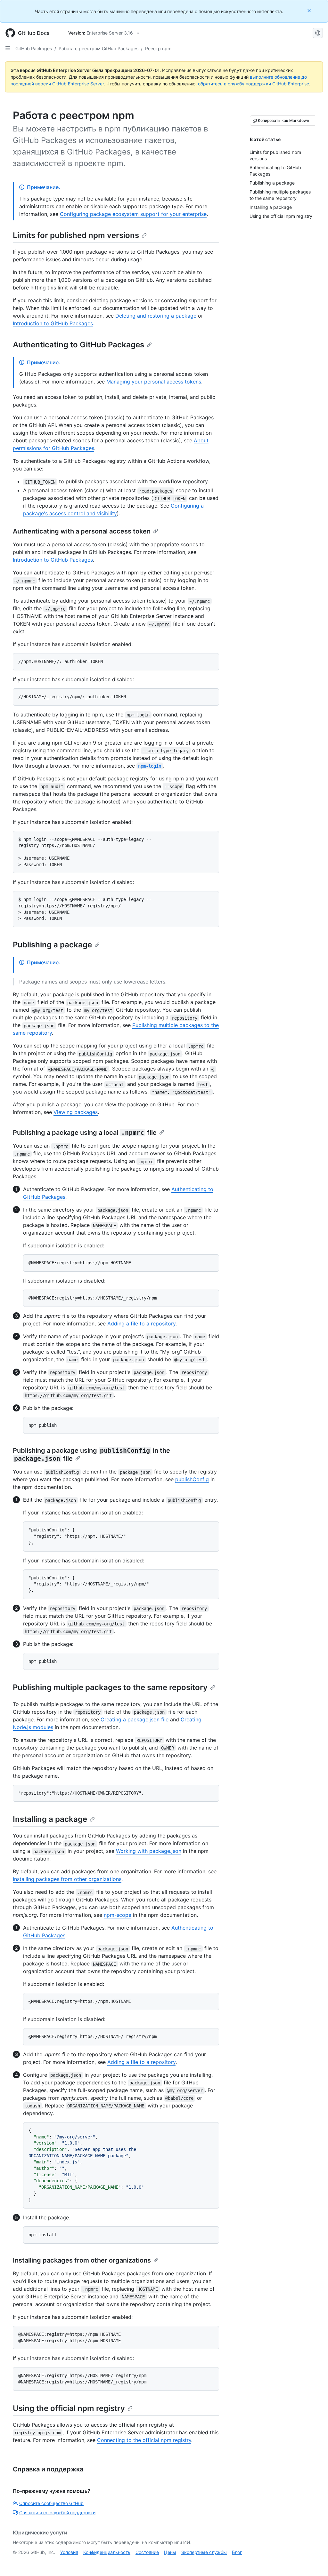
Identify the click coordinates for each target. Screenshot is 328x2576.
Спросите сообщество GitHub (51, 2503)
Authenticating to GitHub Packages (78, 345)
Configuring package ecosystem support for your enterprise (133, 214)
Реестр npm (158, 48)
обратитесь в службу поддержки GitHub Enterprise (254, 84)
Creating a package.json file (135, 1719)
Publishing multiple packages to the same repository (110, 1687)
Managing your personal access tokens (154, 382)
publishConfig (192, 1479)
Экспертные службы (204, 2552)
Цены (170, 2552)
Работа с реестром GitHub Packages (98, 48)
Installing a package (50, 1819)
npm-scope (118, 1915)
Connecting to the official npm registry (144, 2440)
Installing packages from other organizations (67, 1879)
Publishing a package (52, 945)
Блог (237, 2552)
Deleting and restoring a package (156, 316)
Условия (69, 2552)
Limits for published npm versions (76, 235)
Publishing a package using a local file (85, 1133)
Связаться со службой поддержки (57, 2513)
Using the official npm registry (69, 2408)
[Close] (310, 10)
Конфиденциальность (107, 2552)
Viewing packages (76, 1112)
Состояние (147, 2552)
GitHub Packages (34, 48)
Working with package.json (149, 1851)
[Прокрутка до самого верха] (314, 2562)
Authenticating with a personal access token (82, 531)
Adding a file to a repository (141, 1324)
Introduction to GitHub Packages (53, 323)
